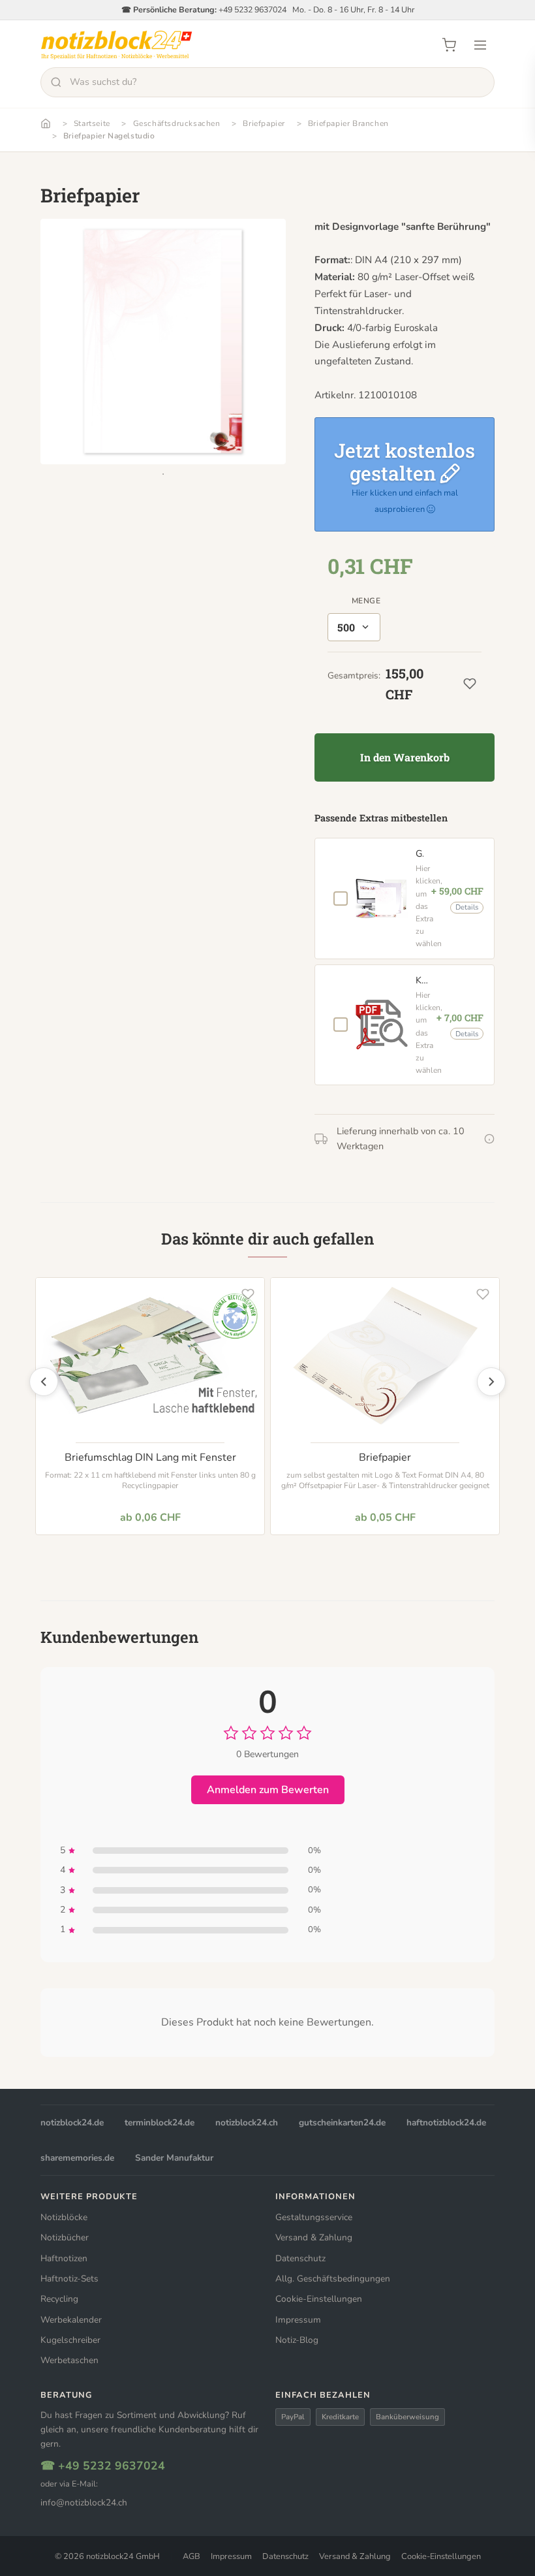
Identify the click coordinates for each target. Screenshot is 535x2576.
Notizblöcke (64, 2217)
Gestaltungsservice (314, 2217)
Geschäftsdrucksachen (177, 123)
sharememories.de (77, 2158)
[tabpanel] (163, 342)
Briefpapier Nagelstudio (109, 136)
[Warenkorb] (449, 45)
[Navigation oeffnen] (480, 45)
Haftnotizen (64, 2258)
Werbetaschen (69, 2360)
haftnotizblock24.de (446, 2123)
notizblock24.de (72, 2123)
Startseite (92, 123)
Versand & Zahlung (314, 2237)
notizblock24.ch (247, 2123)
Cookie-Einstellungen (319, 2299)
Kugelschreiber (70, 2340)
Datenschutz (300, 2258)
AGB (191, 2556)
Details (467, 907)
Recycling (59, 2299)
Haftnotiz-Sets (69, 2279)
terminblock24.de (160, 2123)
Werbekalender (71, 2320)
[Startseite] (46, 123)
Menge (366, 601)
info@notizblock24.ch (84, 2503)
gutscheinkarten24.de (342, 2123)
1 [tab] (163, 474)
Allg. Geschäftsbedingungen (333, 2279)
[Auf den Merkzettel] (248, 1294)
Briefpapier (264, 123)
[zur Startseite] (116, 45)
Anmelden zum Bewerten (268, 1790)
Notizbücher (65, 2237)
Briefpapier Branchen (348, 123)
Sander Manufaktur (174, 2158)
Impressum (298, 2320)
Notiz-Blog (297, 2340)
